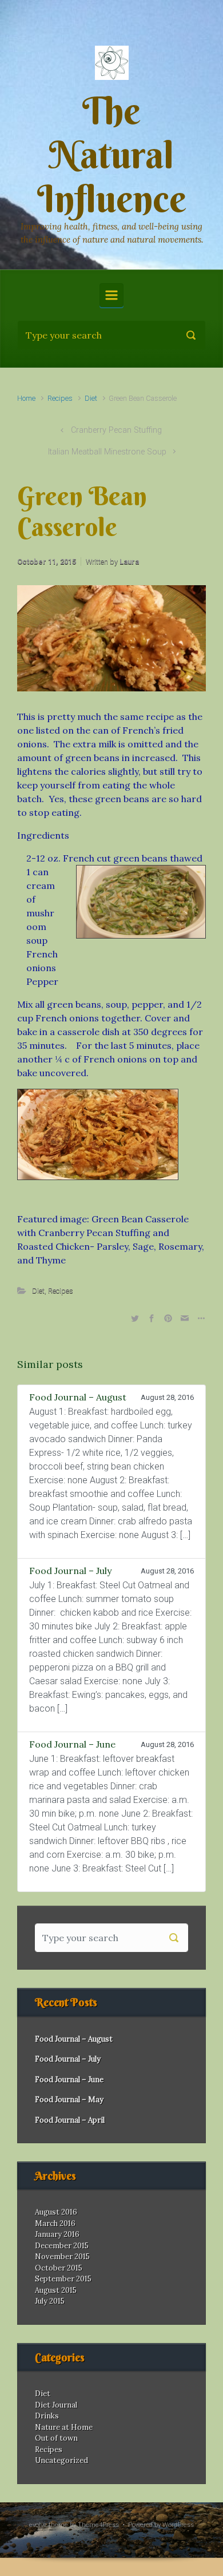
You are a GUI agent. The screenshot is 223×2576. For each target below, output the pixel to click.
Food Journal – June (69, 2080)
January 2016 (57, 2234)
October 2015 (59, 2268)
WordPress (178, 2525)
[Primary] (111, 295)
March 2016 (55, 2223)
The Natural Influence (112, 155)
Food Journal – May (69, 2100)
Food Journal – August (74, 2039)
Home (26, 398)
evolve (38, 2525)
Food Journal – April (70, 2120)
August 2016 (56, 2212)
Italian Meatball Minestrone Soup (107, 452)
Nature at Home (64, 2427)
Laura (129, 562)
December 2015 (62, 2246)
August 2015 (56, 2290)
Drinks (47, 2416)
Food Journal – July (68, 2059)
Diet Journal (56, 2405)
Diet (91, 398)
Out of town (56, 2438)
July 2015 (50, 2301)
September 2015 (63, 2279)
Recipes (60, 398)
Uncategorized (61, 2460)
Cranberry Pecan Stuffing (116, 430)
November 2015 (62, 2257)
